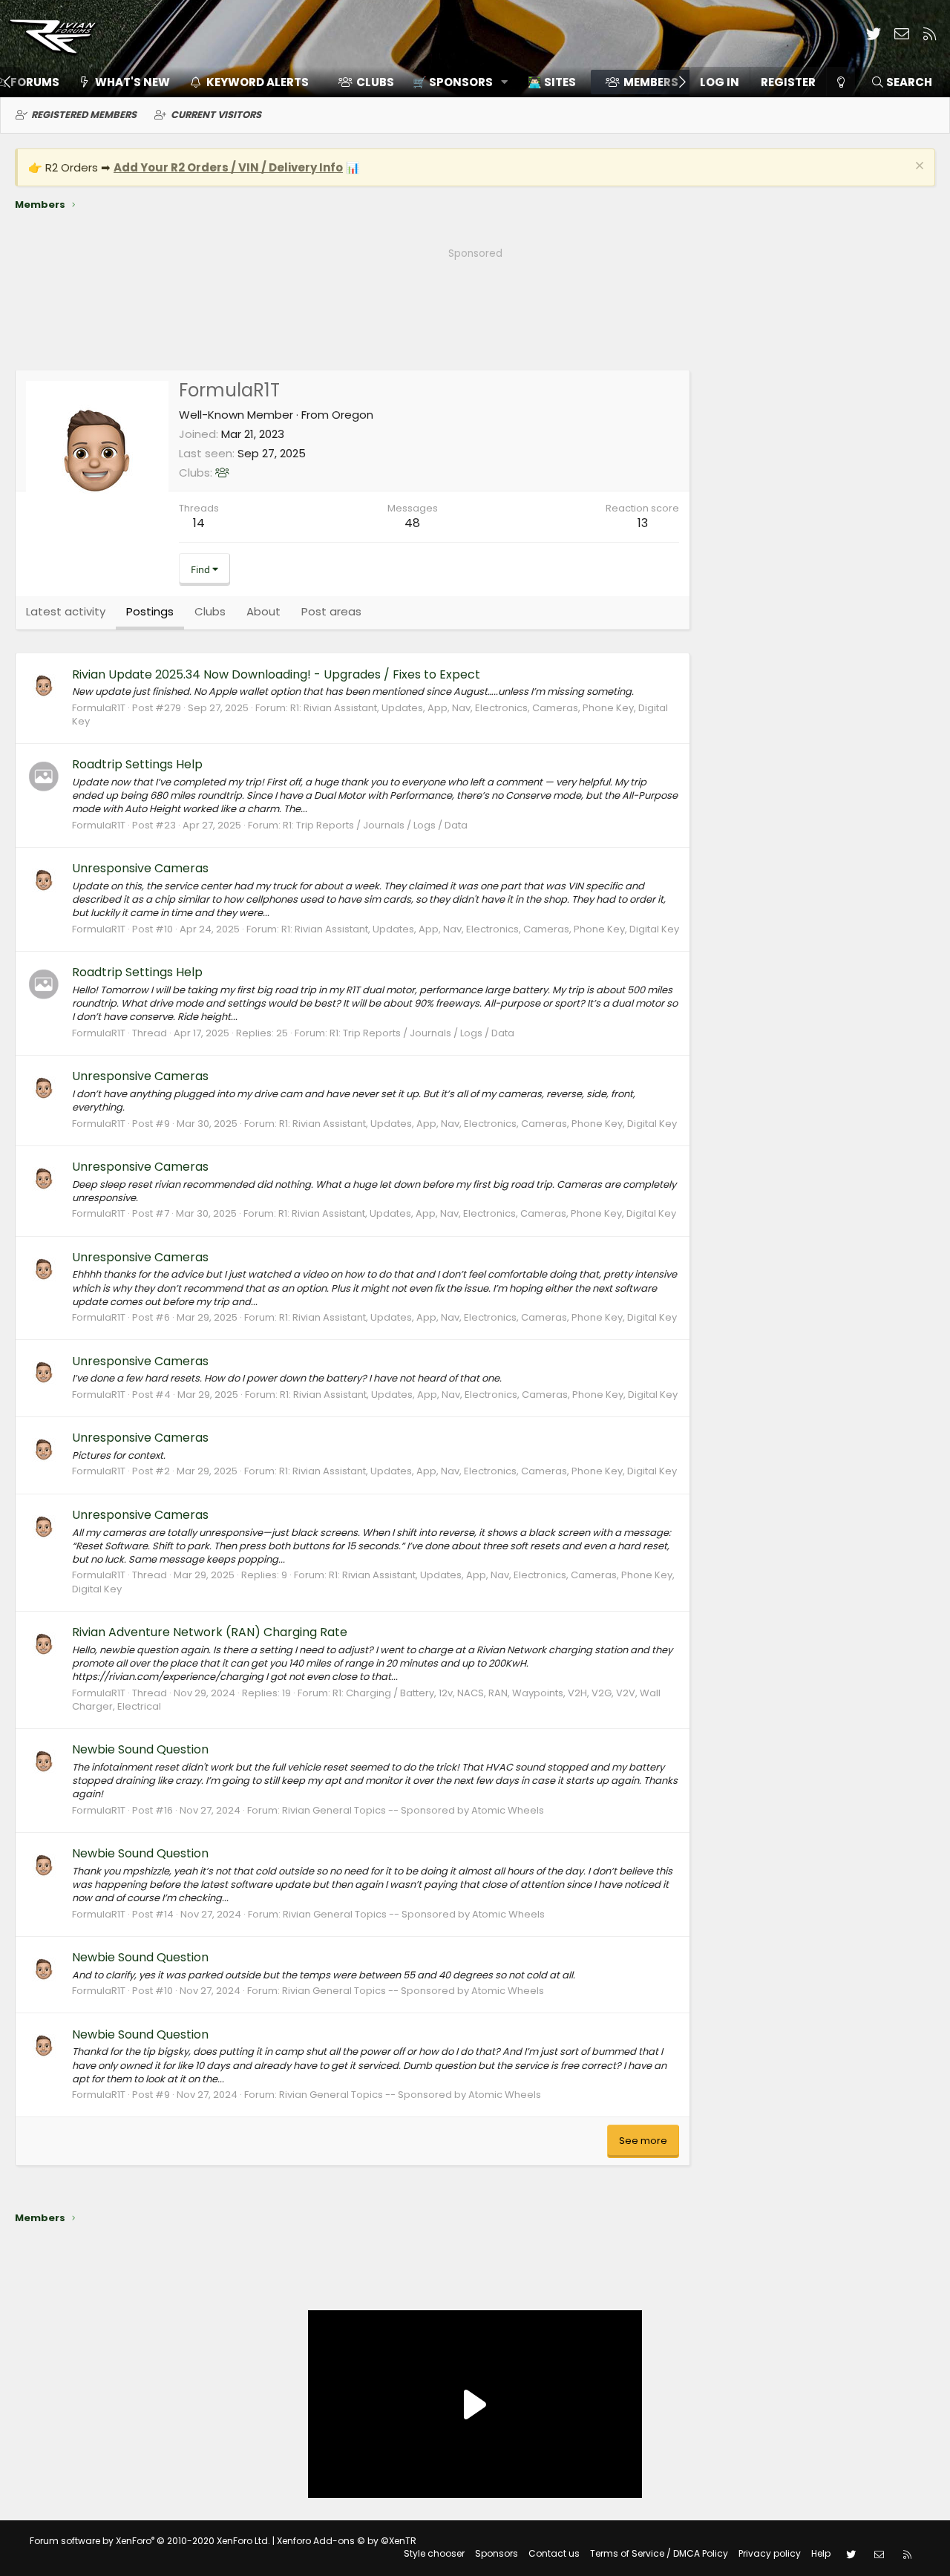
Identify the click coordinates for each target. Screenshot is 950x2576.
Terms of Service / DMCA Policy (659, 2553)
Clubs (375, 82)
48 (412, 523)
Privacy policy (770, 2553)
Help (821, 2553)
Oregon (353, 415)
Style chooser (434, 2553)
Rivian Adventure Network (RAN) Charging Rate (210, 1632)
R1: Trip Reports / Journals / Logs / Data (375, 825)
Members (651, 82)
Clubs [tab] (210, 611)
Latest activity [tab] (66, 611)
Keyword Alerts (258, 82)
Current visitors (216, 115)
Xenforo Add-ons (347, 2541)
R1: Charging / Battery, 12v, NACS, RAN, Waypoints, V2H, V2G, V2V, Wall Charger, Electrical (366, 1700)
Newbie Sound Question (140, 1749)
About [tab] (263, 611)
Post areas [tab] (331, 611)
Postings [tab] (150, 611)
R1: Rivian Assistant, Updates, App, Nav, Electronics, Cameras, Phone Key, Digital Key (370, 715)
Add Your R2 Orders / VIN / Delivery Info (228, 167)
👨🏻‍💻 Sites (552, 82)
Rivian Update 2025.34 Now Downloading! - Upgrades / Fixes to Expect (276, 674)
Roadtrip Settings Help (137, 764)
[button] (455, 82)
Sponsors (497, 2553)
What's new (132, 82)
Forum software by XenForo (150, 2541)
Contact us (554, 2553)
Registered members (84, 115)
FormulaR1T (99, 708)
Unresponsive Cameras (140, 868)
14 (199, 523)
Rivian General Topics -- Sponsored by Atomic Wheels (413, 1810)
